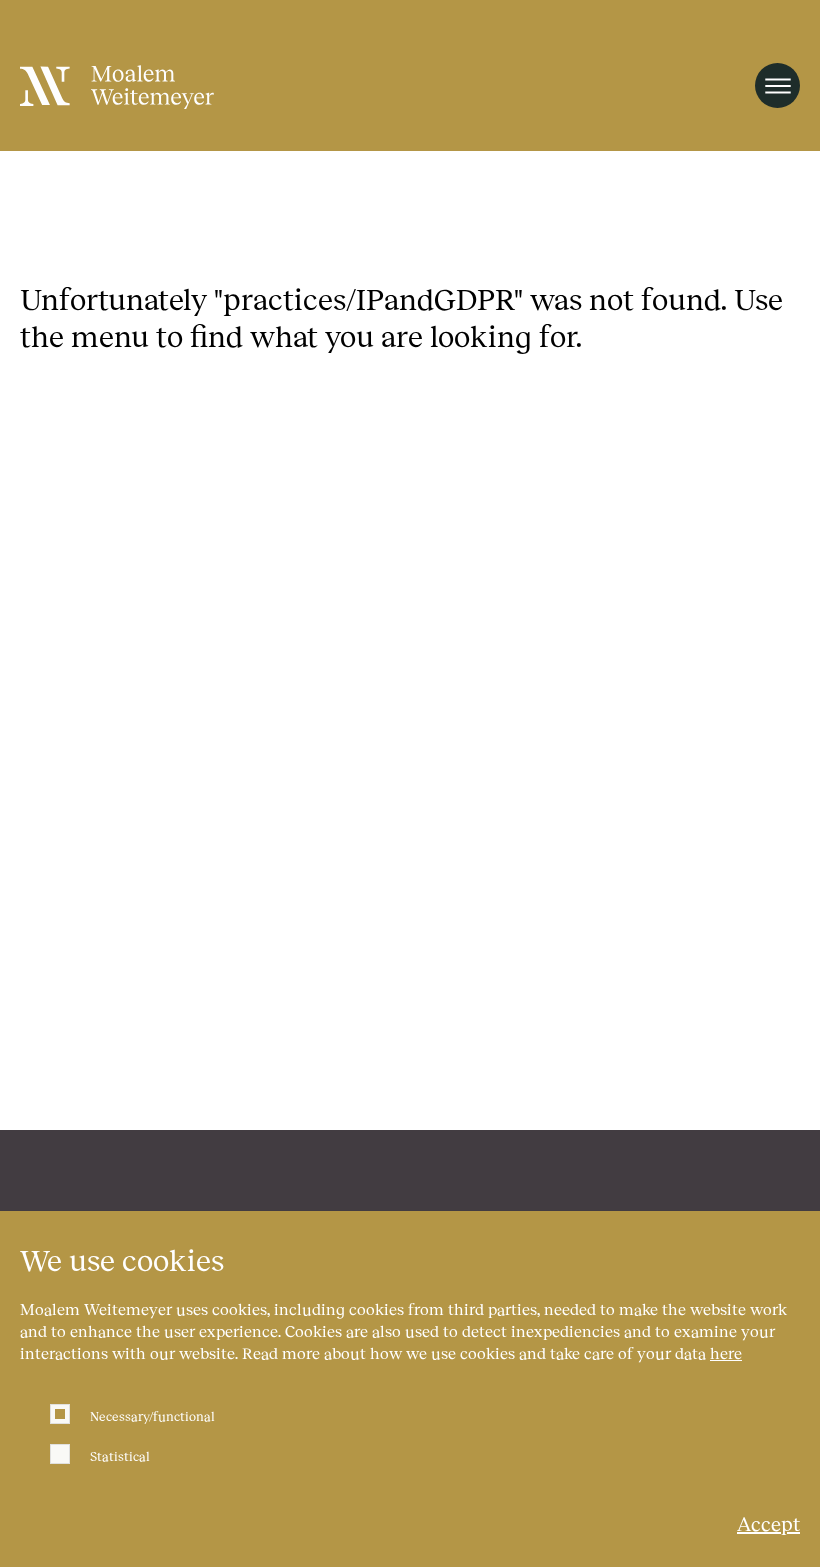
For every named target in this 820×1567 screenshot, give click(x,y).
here (726, 1352)
